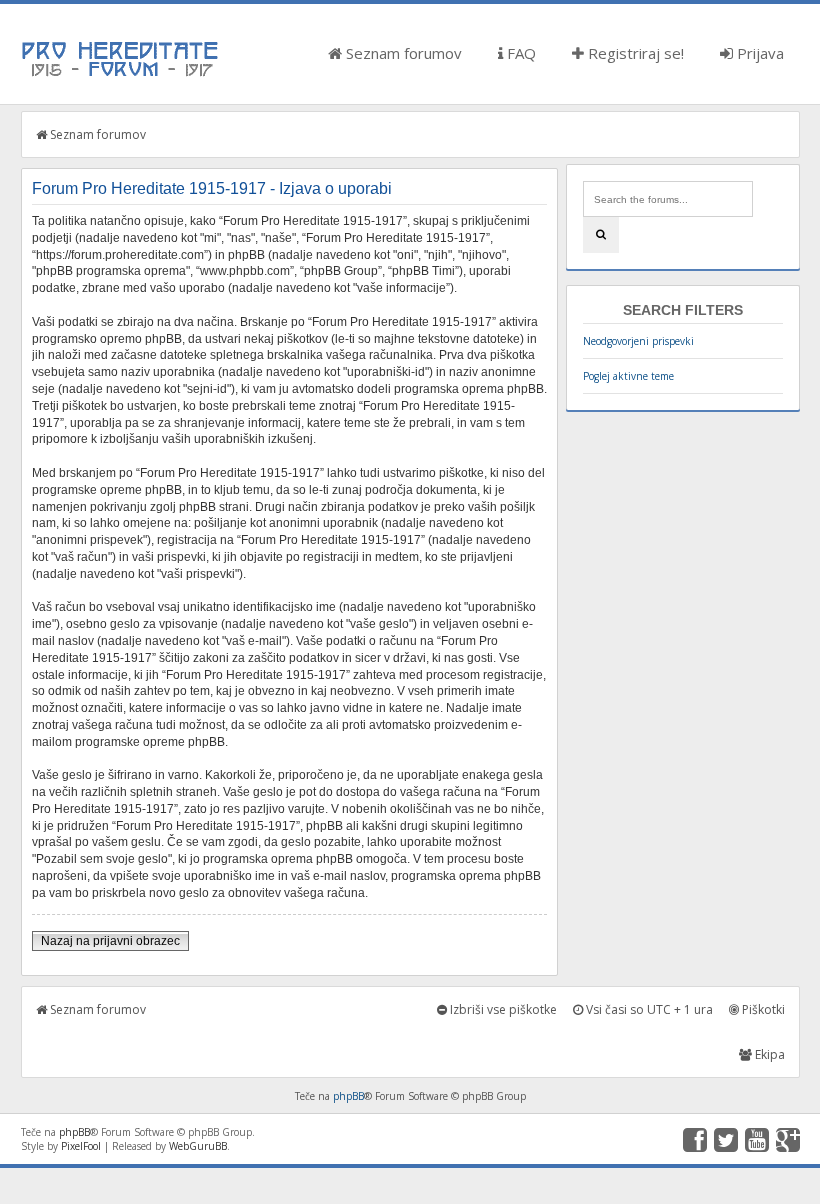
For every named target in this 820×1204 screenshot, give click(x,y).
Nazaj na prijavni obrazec (110, 941)
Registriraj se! (634, 53)
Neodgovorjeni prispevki (638, 341)
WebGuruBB (198, 1146)
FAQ (519, 53)
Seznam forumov (402, 53)
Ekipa (768, 1054)
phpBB (348, 1096)
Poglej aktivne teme (628, 376)
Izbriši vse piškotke (502, 1009)
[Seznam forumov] (121, 75)
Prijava (758, 53)
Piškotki (762, 1009)
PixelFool (81, 1146)
